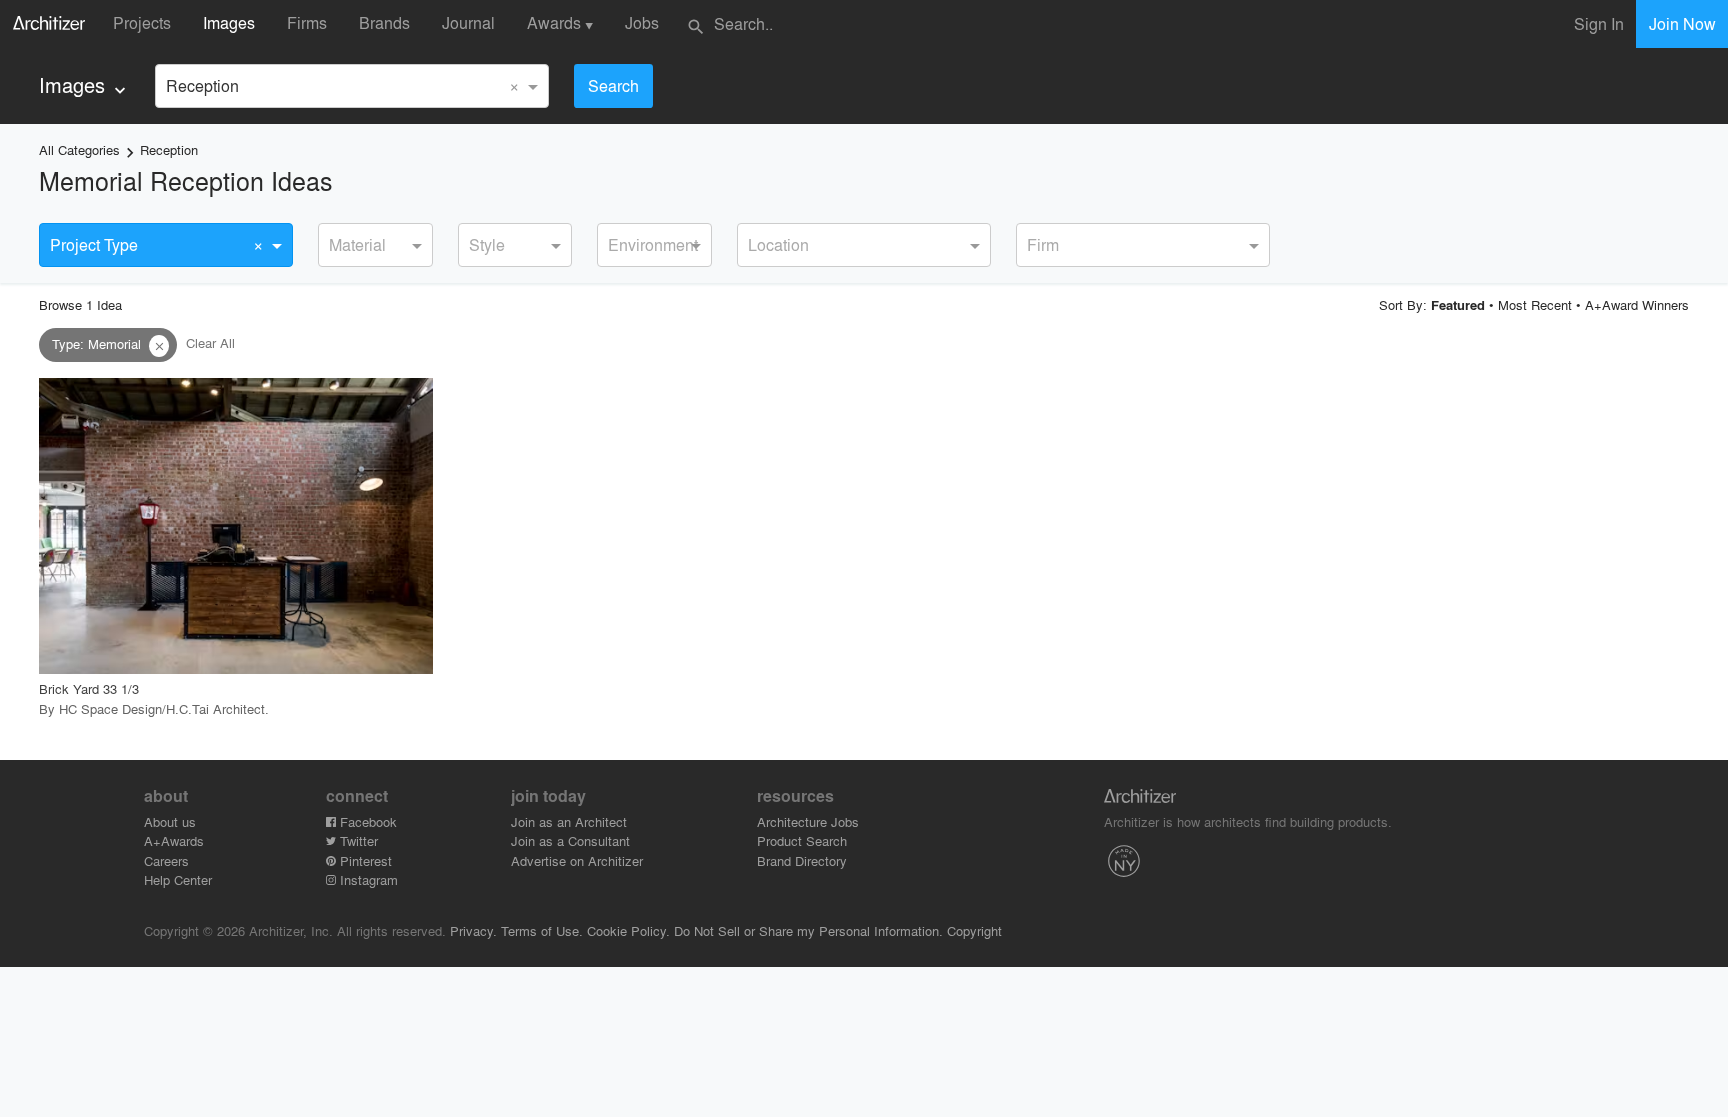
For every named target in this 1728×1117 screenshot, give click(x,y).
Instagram (367, 879)
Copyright (974, 930)
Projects (142, 22)
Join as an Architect (569, 821)
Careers (166, 860)
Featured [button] (1458, 305)
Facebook (366, 821)
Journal (468, 22)
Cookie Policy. (628, 930)
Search (613, 85)
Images (229, 22)
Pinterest (364, 860)
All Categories (79, 149)
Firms (307, 22)
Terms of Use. (542, 930)
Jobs (642, 22)
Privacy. (473, 930)
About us (170, 821)
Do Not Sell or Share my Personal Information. (808, 930)
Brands (384, 22)
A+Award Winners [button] (1637, 304)
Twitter (357, 840)
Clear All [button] (210, 343)
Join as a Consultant (570, 840)
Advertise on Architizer (577, 860)
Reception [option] (202, 85)
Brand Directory (802, 860)
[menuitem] (84, 85)
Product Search (802, 840)
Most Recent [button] (1535, 304)
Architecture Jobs (808, 821)
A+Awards (174, 840)
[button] (159, 346)
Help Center (178, 879)
